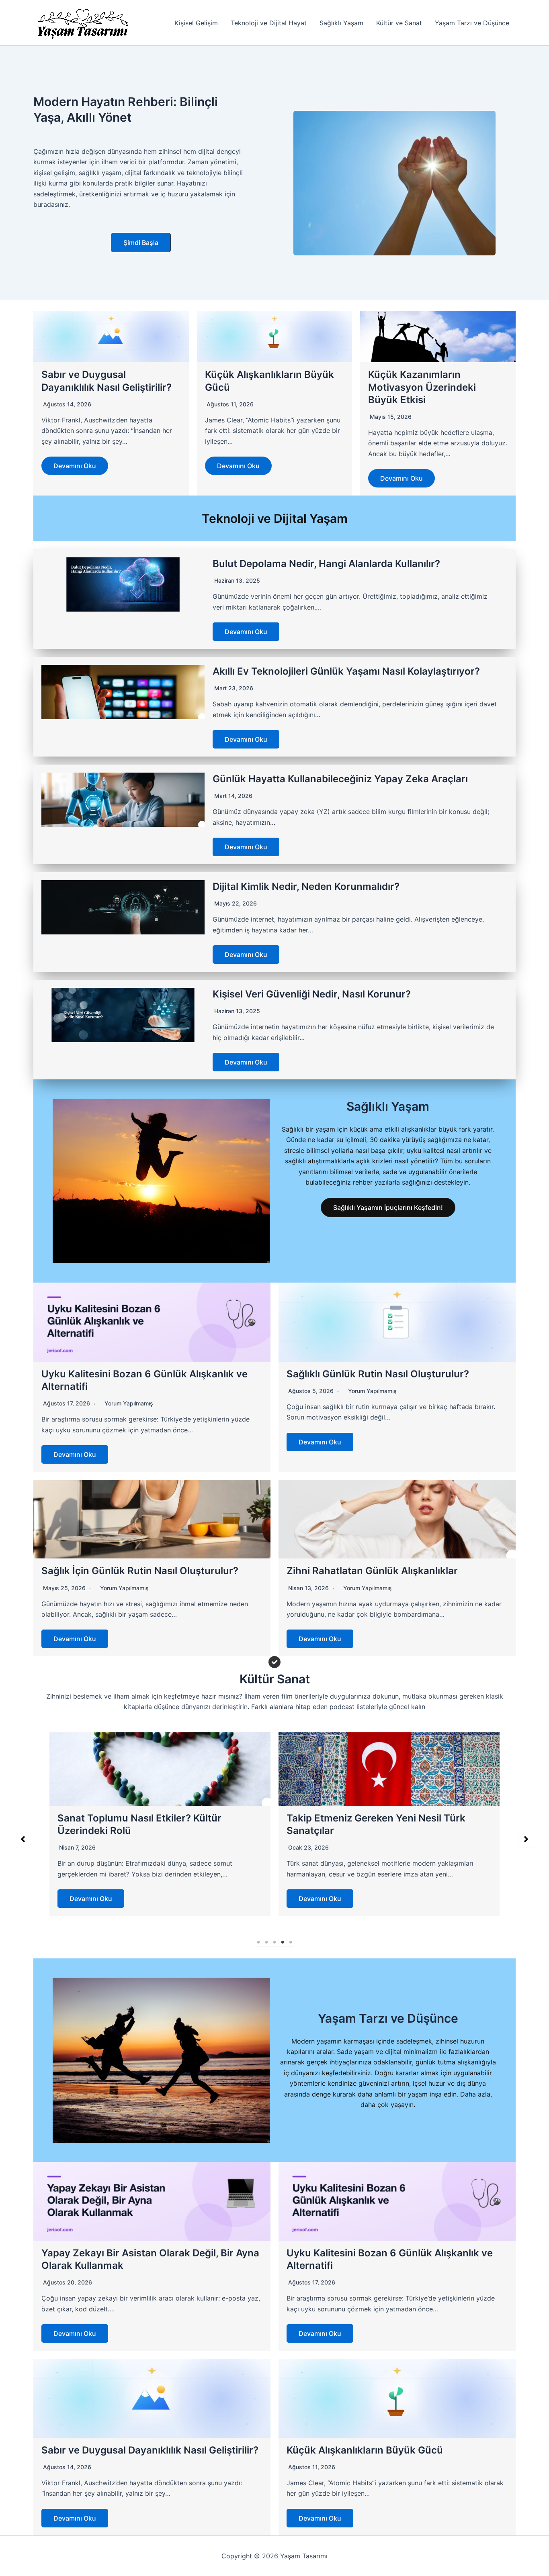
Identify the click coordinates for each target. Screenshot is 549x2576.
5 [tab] (291, 1942)
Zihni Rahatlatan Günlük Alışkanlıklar (372, 1571)
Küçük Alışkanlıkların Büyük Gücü (365, 2450)
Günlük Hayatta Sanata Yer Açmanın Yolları (387, 1818)
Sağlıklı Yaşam (341, 23)
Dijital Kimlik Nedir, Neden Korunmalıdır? (306, 886)
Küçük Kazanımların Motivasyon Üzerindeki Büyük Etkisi (422, 387)
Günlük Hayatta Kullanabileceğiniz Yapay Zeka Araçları (340, 779)
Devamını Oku (75, 466)
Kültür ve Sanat (399, 23)
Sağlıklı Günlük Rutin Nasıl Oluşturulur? (378, 1374)
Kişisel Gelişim (196, 23)
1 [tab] (258, 1942)
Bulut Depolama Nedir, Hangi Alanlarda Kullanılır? (326, 564)
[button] (141, 243)
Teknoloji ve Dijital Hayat (269, 23)
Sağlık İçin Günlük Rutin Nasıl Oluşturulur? (140, 1571)
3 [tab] (274, 1942)
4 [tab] (283, 1942)
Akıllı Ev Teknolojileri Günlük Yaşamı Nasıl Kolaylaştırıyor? (346, 671)
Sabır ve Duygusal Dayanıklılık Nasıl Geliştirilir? (150, 2450)
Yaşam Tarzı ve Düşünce (472, 23)
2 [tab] (266, 1942)
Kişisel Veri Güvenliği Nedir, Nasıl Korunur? (312, 994)
